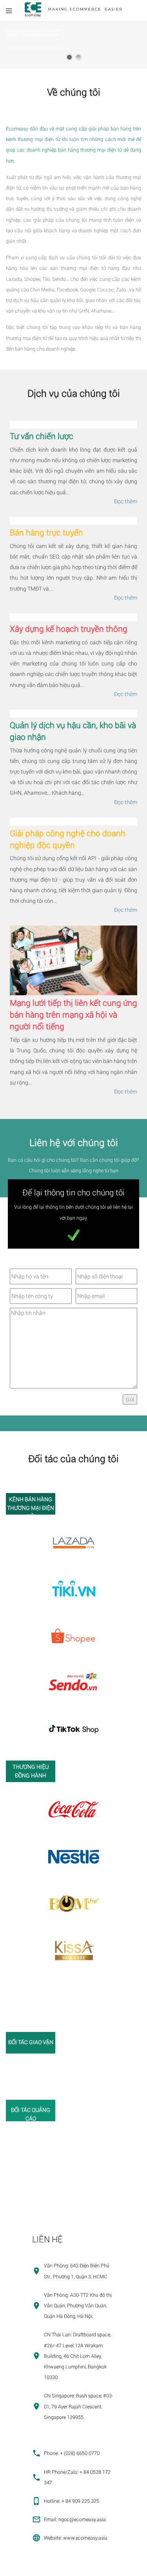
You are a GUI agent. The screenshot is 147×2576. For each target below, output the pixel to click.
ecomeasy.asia (20, 2567)
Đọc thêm (126, 501)
